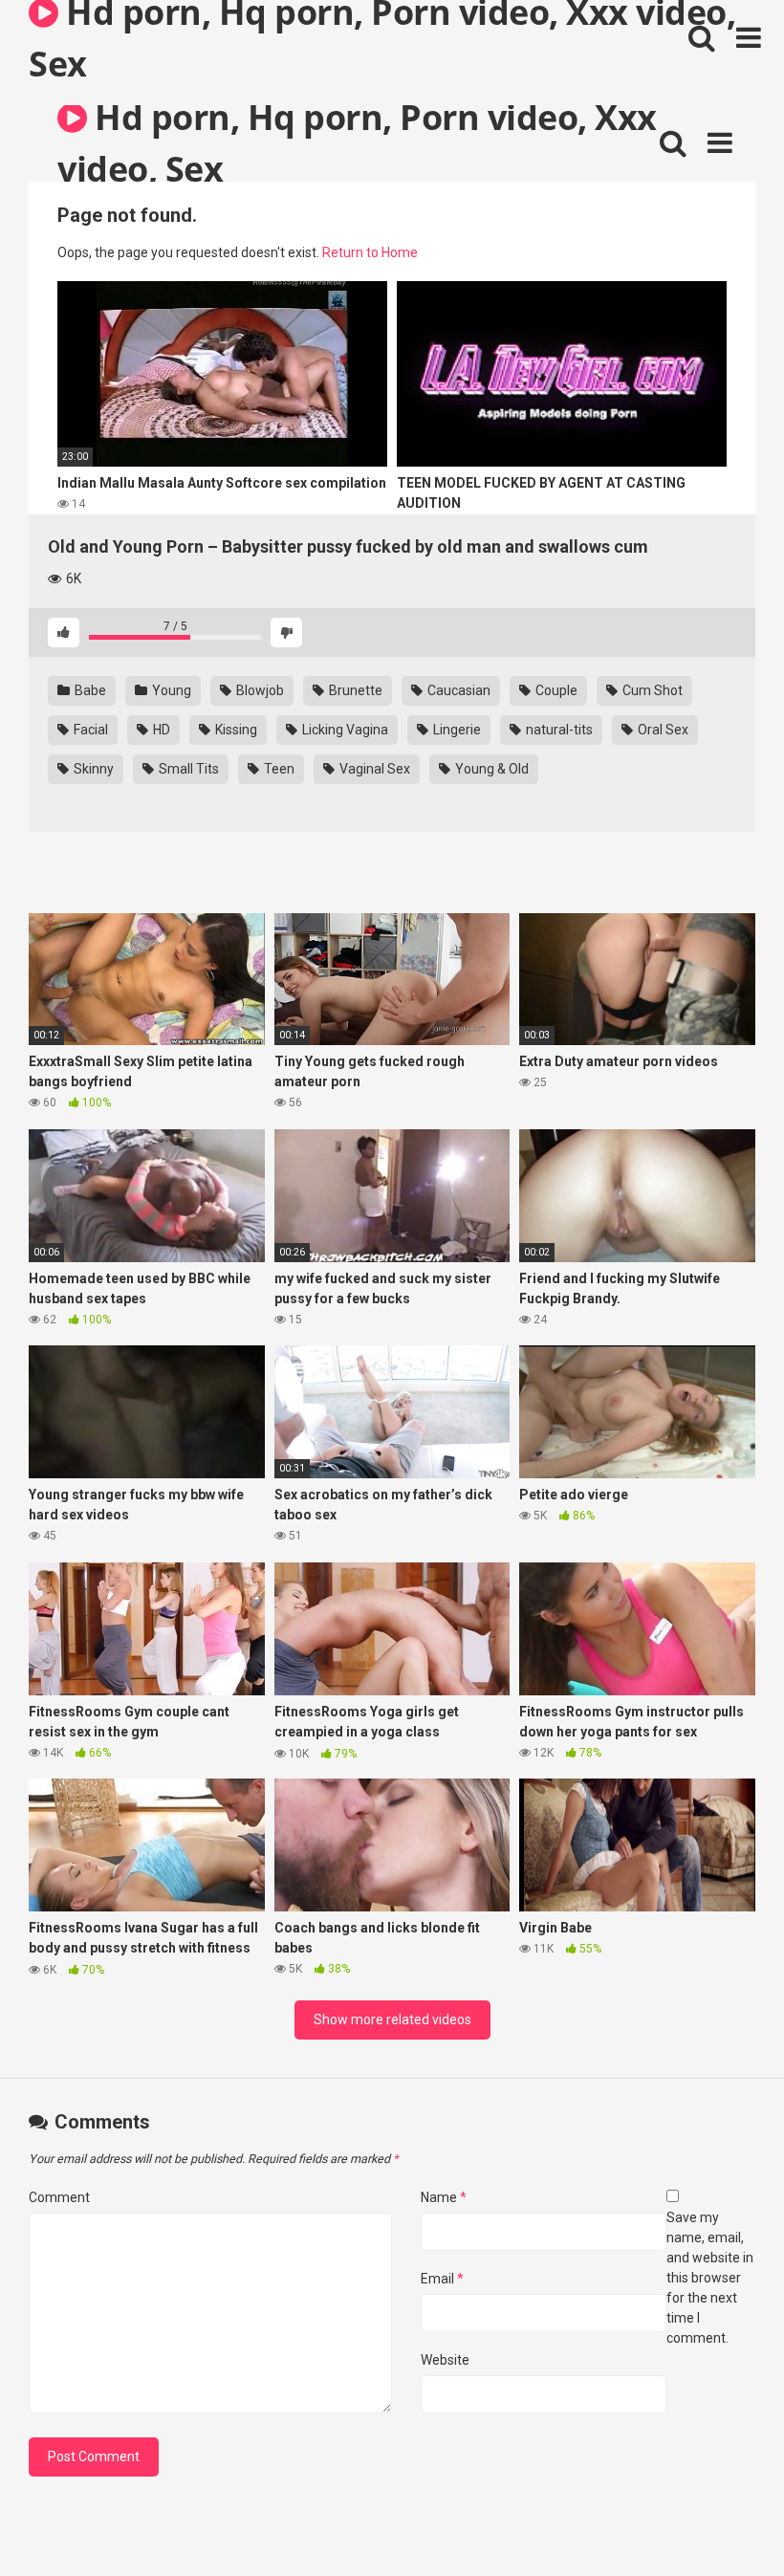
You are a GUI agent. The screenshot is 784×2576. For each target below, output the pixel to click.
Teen (278, 769)
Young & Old (490, 769)
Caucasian (457, 690)
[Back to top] (720, 2518)
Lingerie (456, 730)
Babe (89, 690)
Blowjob (259, 690)
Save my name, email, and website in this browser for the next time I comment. (710, 2278)
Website (445, 2360)
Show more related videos (392, 2019)
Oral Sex (662, 730)
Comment (59, 2197)
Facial (89, 730)
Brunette (354, 690)
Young (170, 690)
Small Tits (187, 769)
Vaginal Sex (373, 769)
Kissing (235, 730)
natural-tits (558, 730)
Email (442, 2279)
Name (444, 2197)
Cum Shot (651, 690)
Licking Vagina (344, 730)
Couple (555, 690)
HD (160, 730)
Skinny (92, 769)
